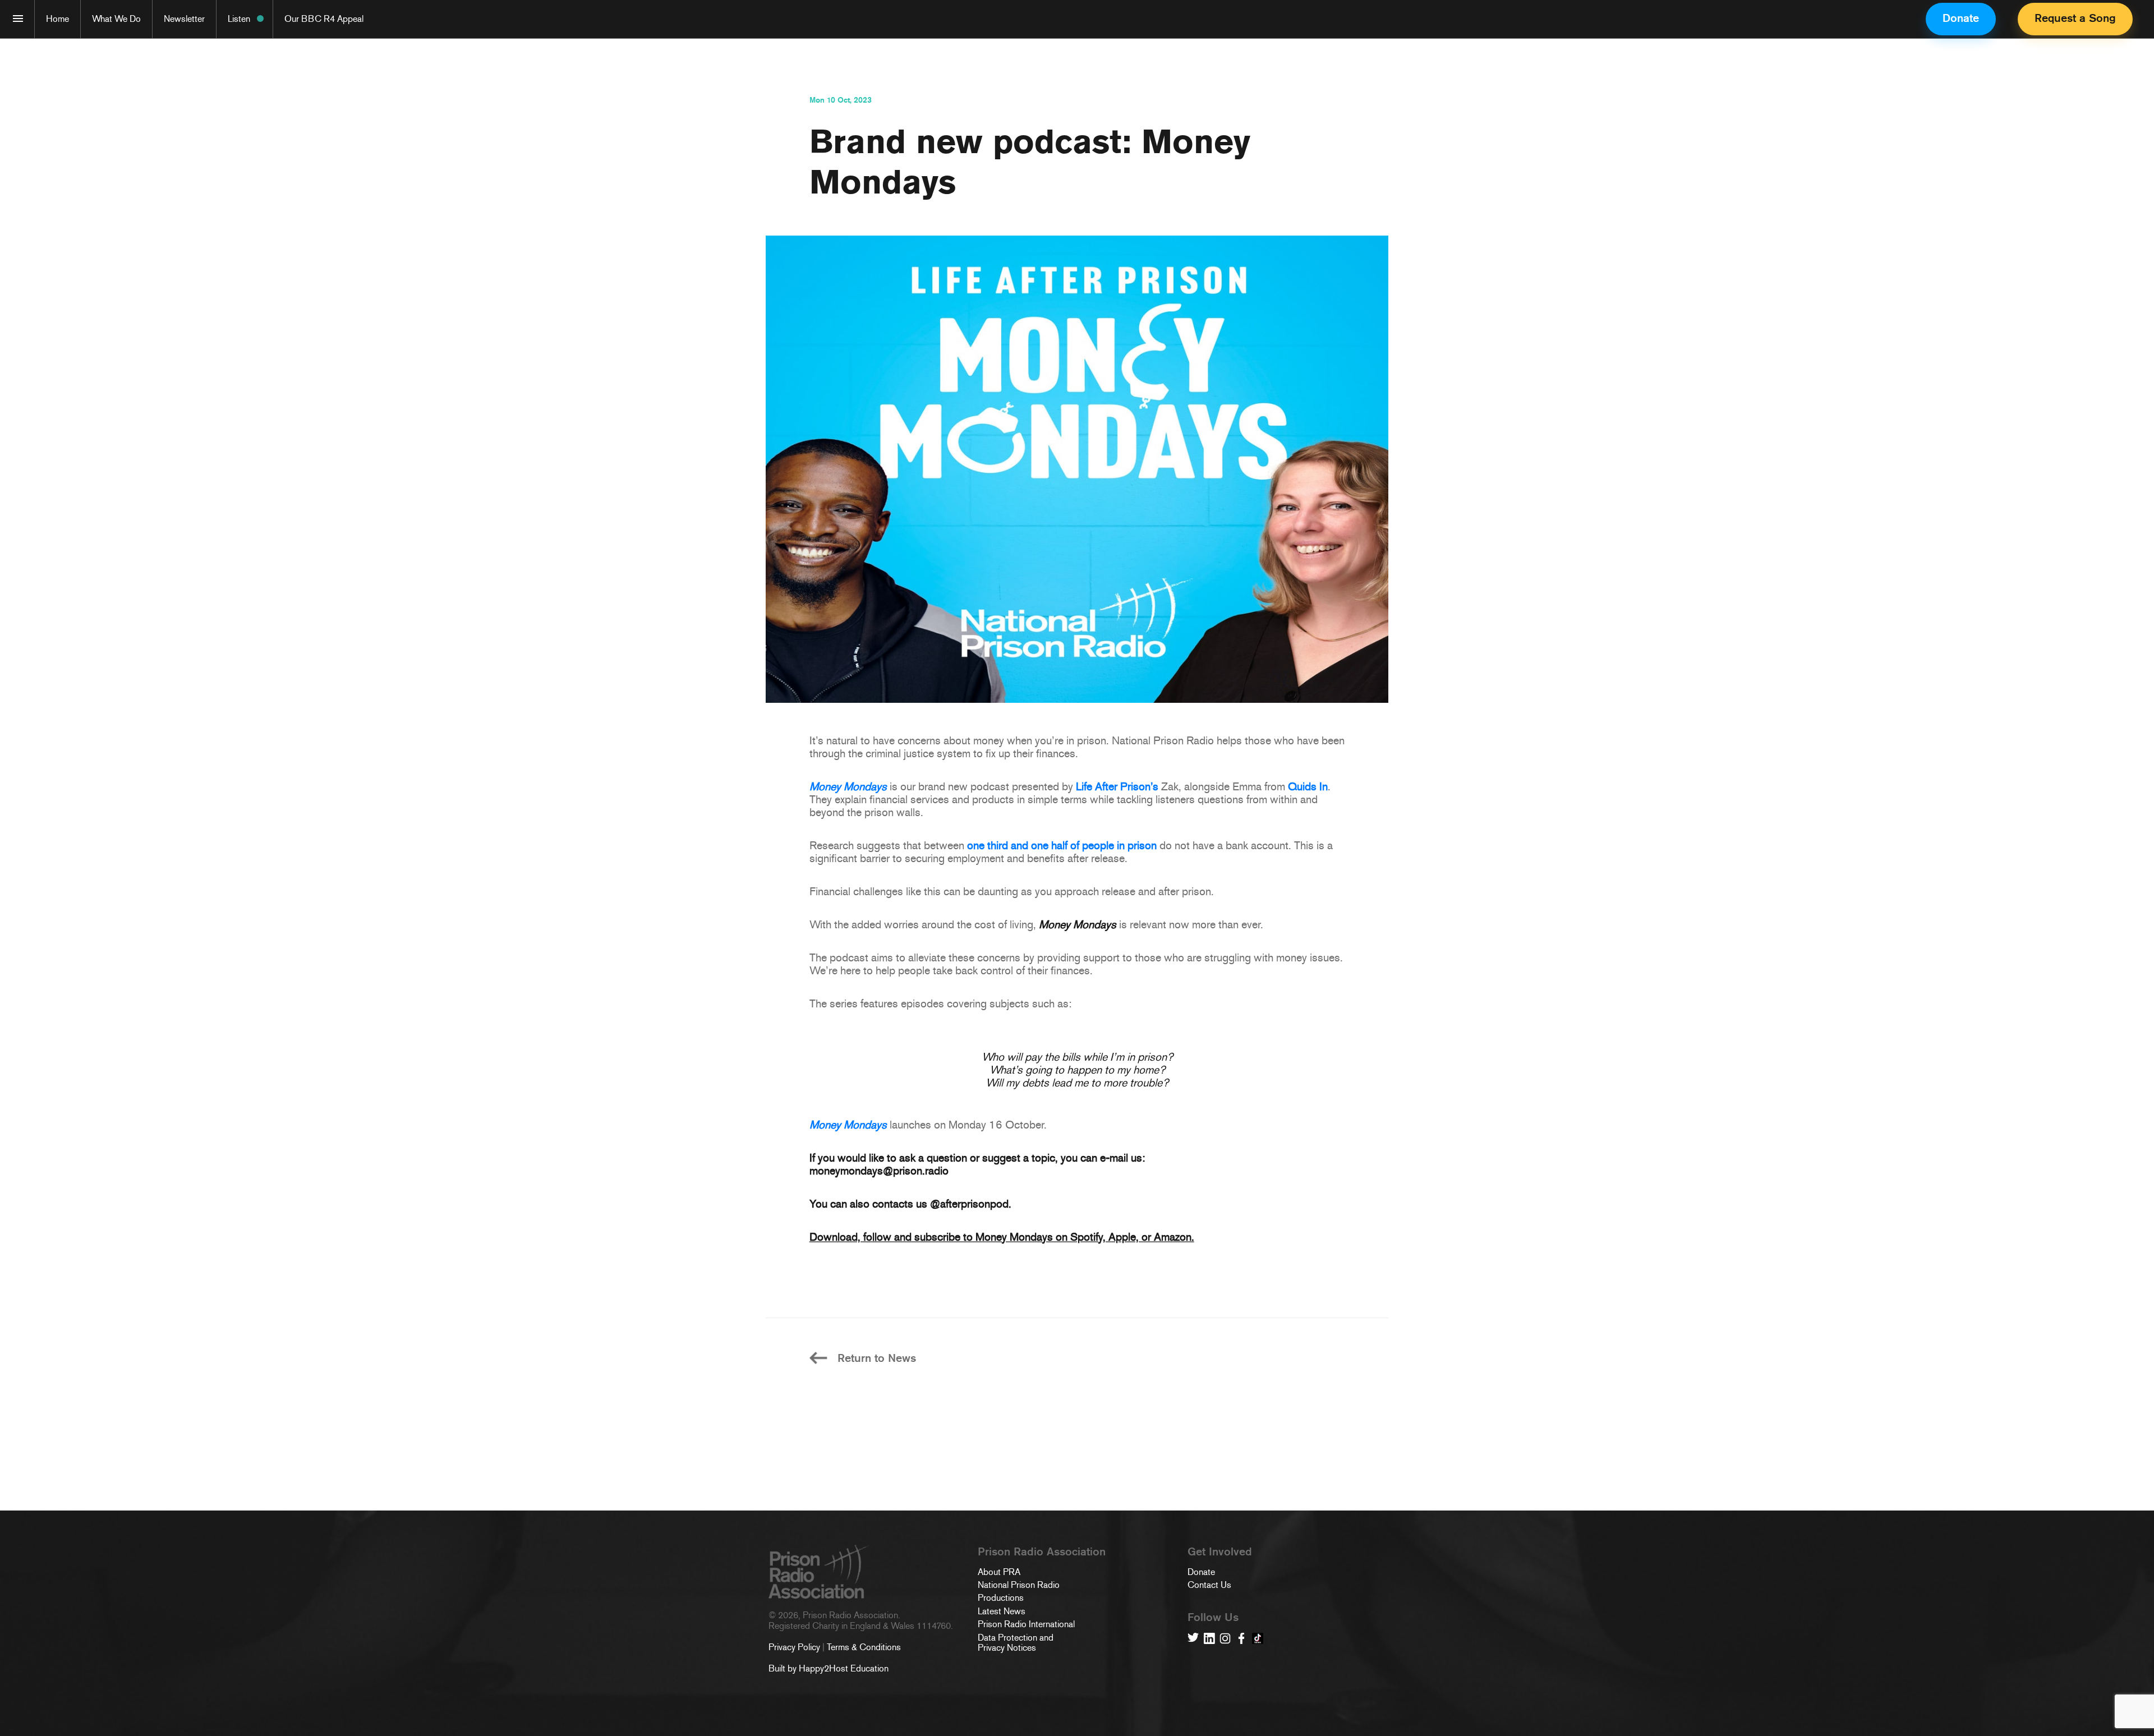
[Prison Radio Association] (18, 19)
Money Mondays (848, 786)
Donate (1961, 18)
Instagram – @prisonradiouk (1225, 1638)
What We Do (116, 19)
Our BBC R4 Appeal (324, 19)
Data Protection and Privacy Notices (1016, 1643)
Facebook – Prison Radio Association (1241, 1638)
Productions (1001, 1598)
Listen (239, 19)
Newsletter (184, 19)
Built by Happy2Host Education (829, 1668)
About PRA (999, 1572)
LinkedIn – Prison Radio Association (1209, 1638)
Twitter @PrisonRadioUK (1193, 1638)
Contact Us (1209, 1585)
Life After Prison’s (1117, 786)
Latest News (1002, 1611)
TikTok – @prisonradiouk (1258, 1638)
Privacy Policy (794, 1647)
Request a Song (2075, 18)
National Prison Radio (1019, 1585)
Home (57, 19)
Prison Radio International (1026, 1624)
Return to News (877, 1358)
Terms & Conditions (864, 1647)
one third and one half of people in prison (1062, 845)
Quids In (1308, 786)
